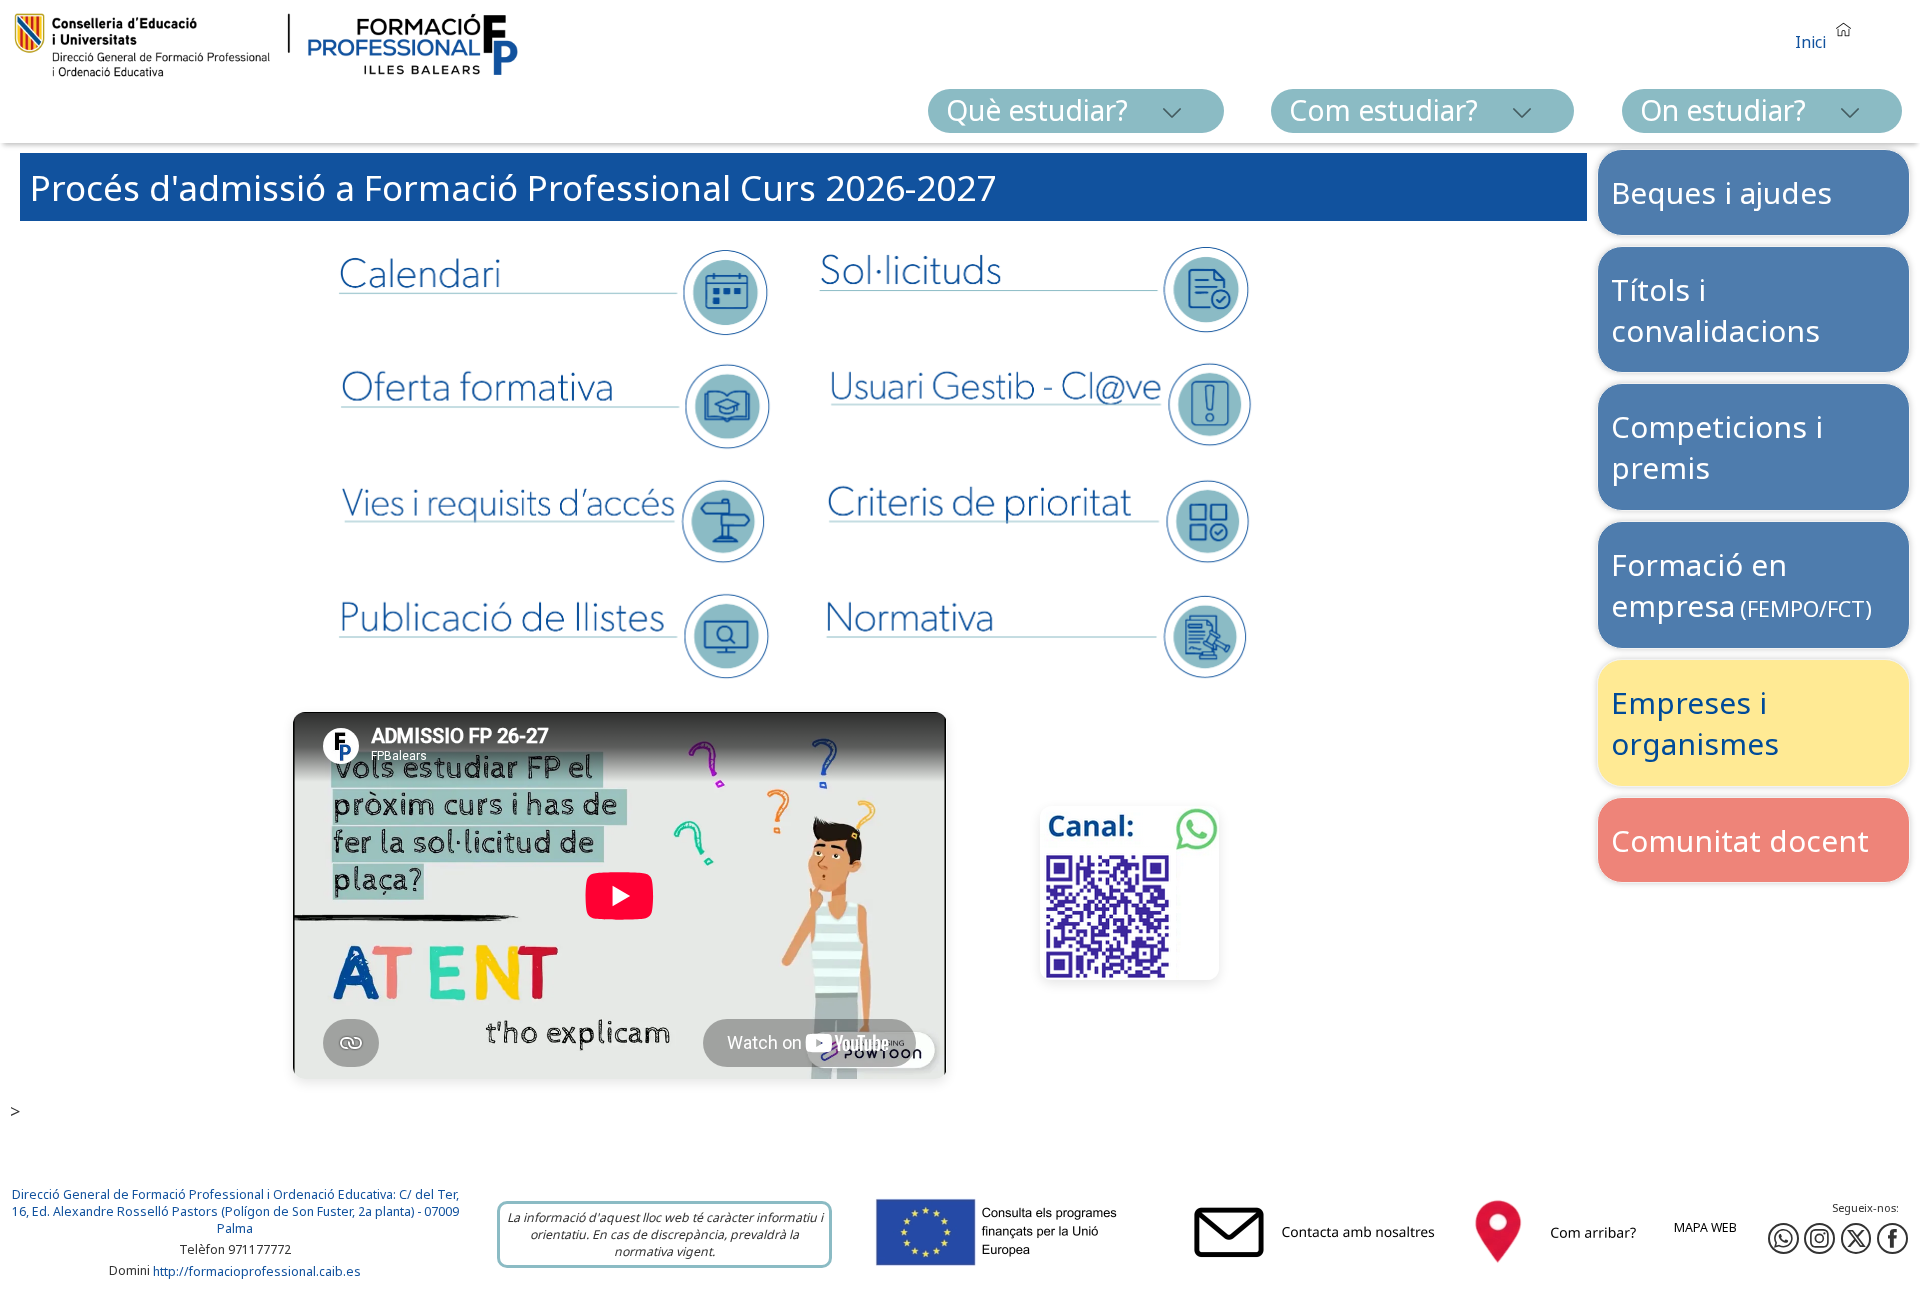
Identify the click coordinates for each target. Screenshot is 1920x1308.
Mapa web (1705, 1227)
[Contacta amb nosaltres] (1319, 1267)
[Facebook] (1819, 1238)
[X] (1856, 1238)
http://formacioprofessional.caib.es (257, 1271)
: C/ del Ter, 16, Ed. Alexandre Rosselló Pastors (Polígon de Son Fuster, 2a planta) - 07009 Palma (235, 1212)
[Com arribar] (1556, 1267)
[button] (1828, 33)
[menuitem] (1076, 111)
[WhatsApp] (1783, 1238)
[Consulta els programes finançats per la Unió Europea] (1019, 1267)
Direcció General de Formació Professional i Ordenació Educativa (202, 1194)
